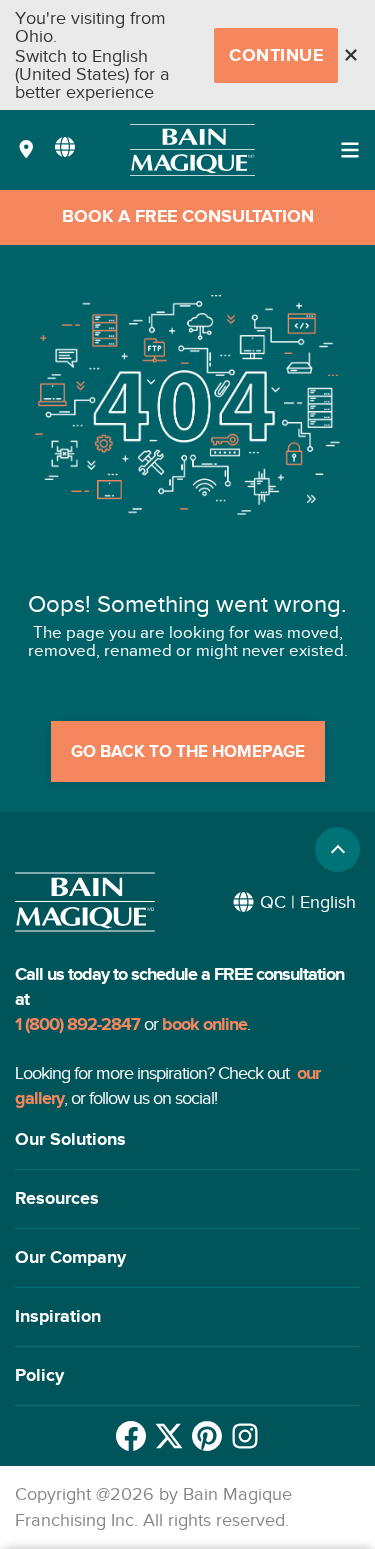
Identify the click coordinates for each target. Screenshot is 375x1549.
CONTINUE (276, 56)
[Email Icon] (245, 1436)
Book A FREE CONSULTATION (188, 217)
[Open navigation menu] (350, 150)
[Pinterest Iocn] (207, 1436)
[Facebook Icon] (131, 1436)
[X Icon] (169, 1436)
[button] (187, 1140)
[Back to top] (337, 849)
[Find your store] (26, 150)
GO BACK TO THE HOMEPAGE (188, 752)
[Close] (351, 55)
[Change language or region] (65, 147)
